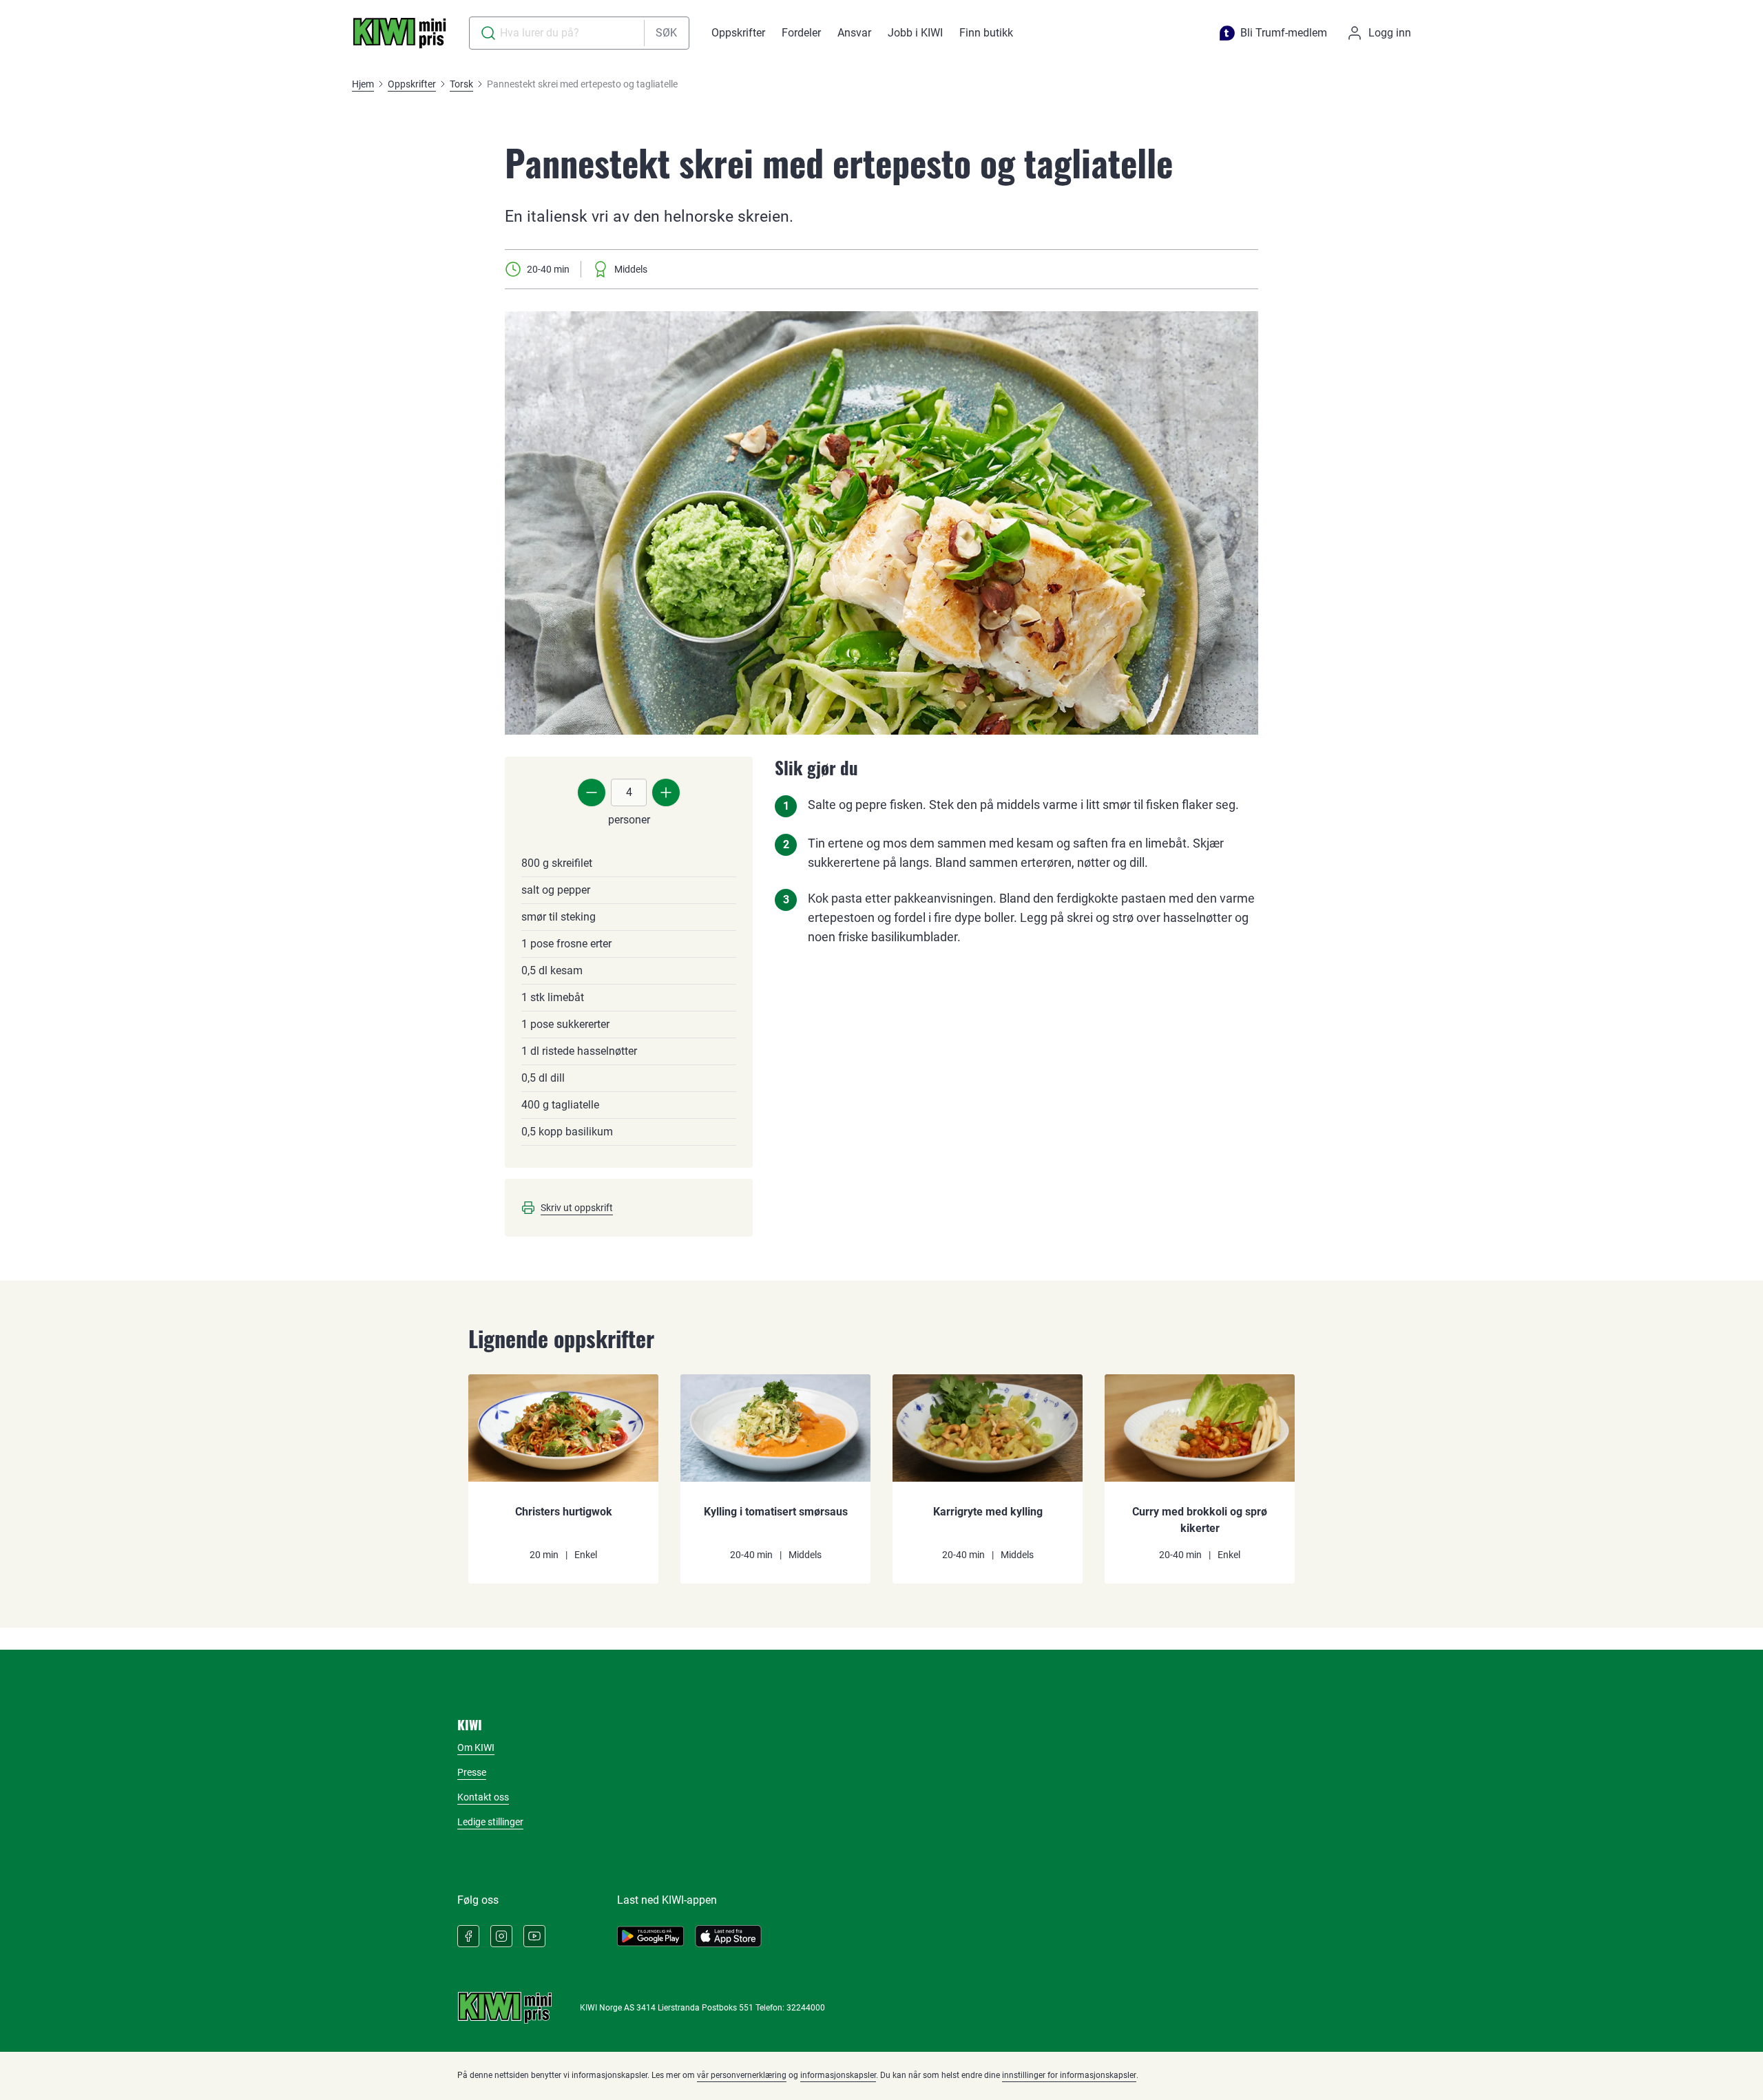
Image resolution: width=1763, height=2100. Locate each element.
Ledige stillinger (490, 1822)
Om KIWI (476, 1747)
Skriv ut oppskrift (577, 1208)
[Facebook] (468, 1936)
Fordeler (801, 33)
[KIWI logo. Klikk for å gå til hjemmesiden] (399, 33)
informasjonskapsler (838, 2075)
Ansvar (854, 33)
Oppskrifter (738, 33)
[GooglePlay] (650, 1936)
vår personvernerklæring (742, 2075)
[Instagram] (501, 1936)
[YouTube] (534, 1936)
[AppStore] (728, 1936)
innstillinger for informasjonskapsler (1069, 2075)
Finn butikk (986, 33)
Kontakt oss (483, 1797)
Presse (472, 1772)
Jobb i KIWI (915, 33)
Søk (666, 33)
